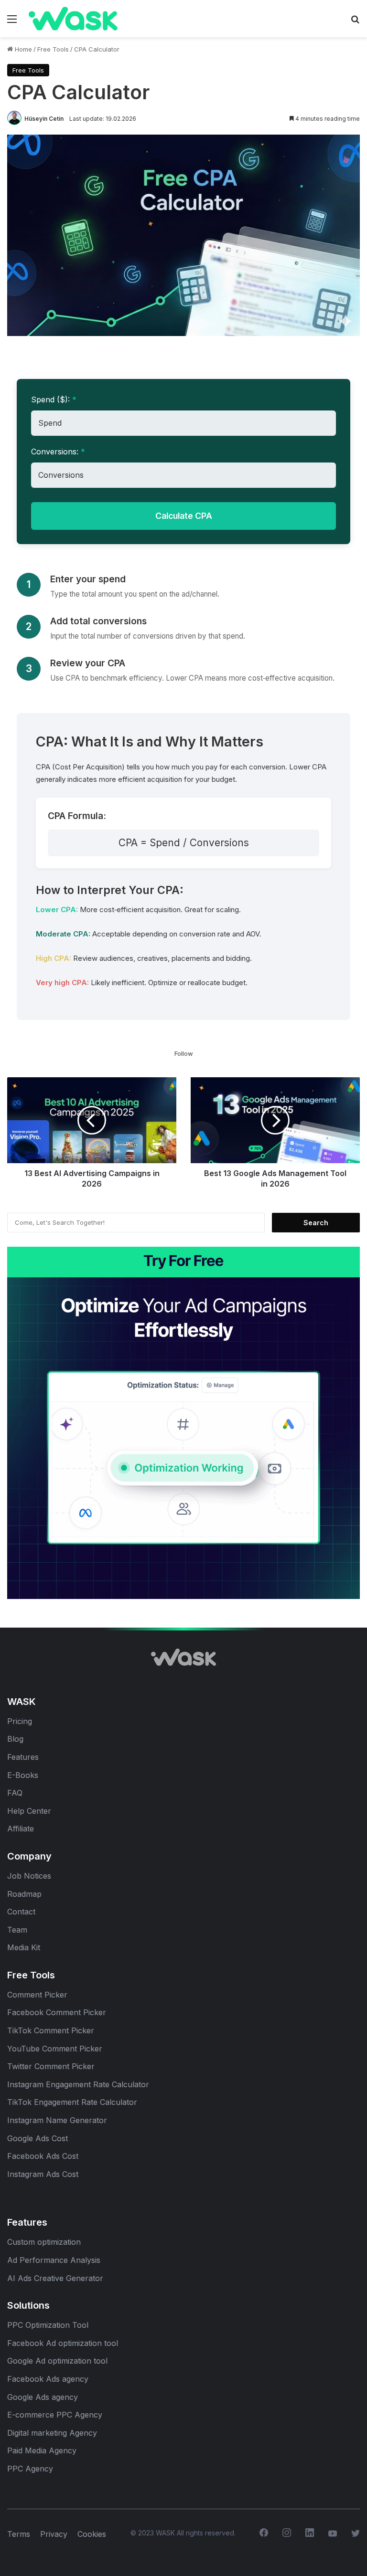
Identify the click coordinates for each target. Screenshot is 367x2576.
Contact (21, 1912)
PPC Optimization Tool (48, 2325)
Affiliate (21, 1829)
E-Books (23, 1775)
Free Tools (53, 49)
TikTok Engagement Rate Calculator (72, 2102)
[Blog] (53, 19)
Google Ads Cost (38, 2138)
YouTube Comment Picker (55, 2049)
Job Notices (29, 1876)
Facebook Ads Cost (43, 2156)
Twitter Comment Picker (51, 2066)
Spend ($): (54, 400)
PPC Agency (30, 2469)
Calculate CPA (184, 516)
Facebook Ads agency (48, 2379)
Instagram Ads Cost (43, 2174)
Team (18, 1930)
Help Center (29, 1811)
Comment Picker (37, 1995)
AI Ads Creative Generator (55, 2278)
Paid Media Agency (42, 2450)
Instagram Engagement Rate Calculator (78, 2084)
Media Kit (24, 1947)
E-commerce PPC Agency (55, 2415)
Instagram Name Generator (57, 2120)
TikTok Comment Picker (51, 2030)
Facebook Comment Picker (57, 2012)
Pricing (20, 1721)
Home (22, 49)
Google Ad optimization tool (57, 2361)
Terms (19, 2534)
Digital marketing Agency (52, 2433)
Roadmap (24, 1894)
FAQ (15, 1793)
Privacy (54, 2534)
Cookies (92, 2534)
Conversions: (58, 452)
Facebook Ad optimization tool (63, 2343)
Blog (15, 1739)
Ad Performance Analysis (54, 2260)
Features (23, 1757)
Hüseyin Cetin (44, 119)
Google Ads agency (43, 2397)
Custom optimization (44, 2242)
